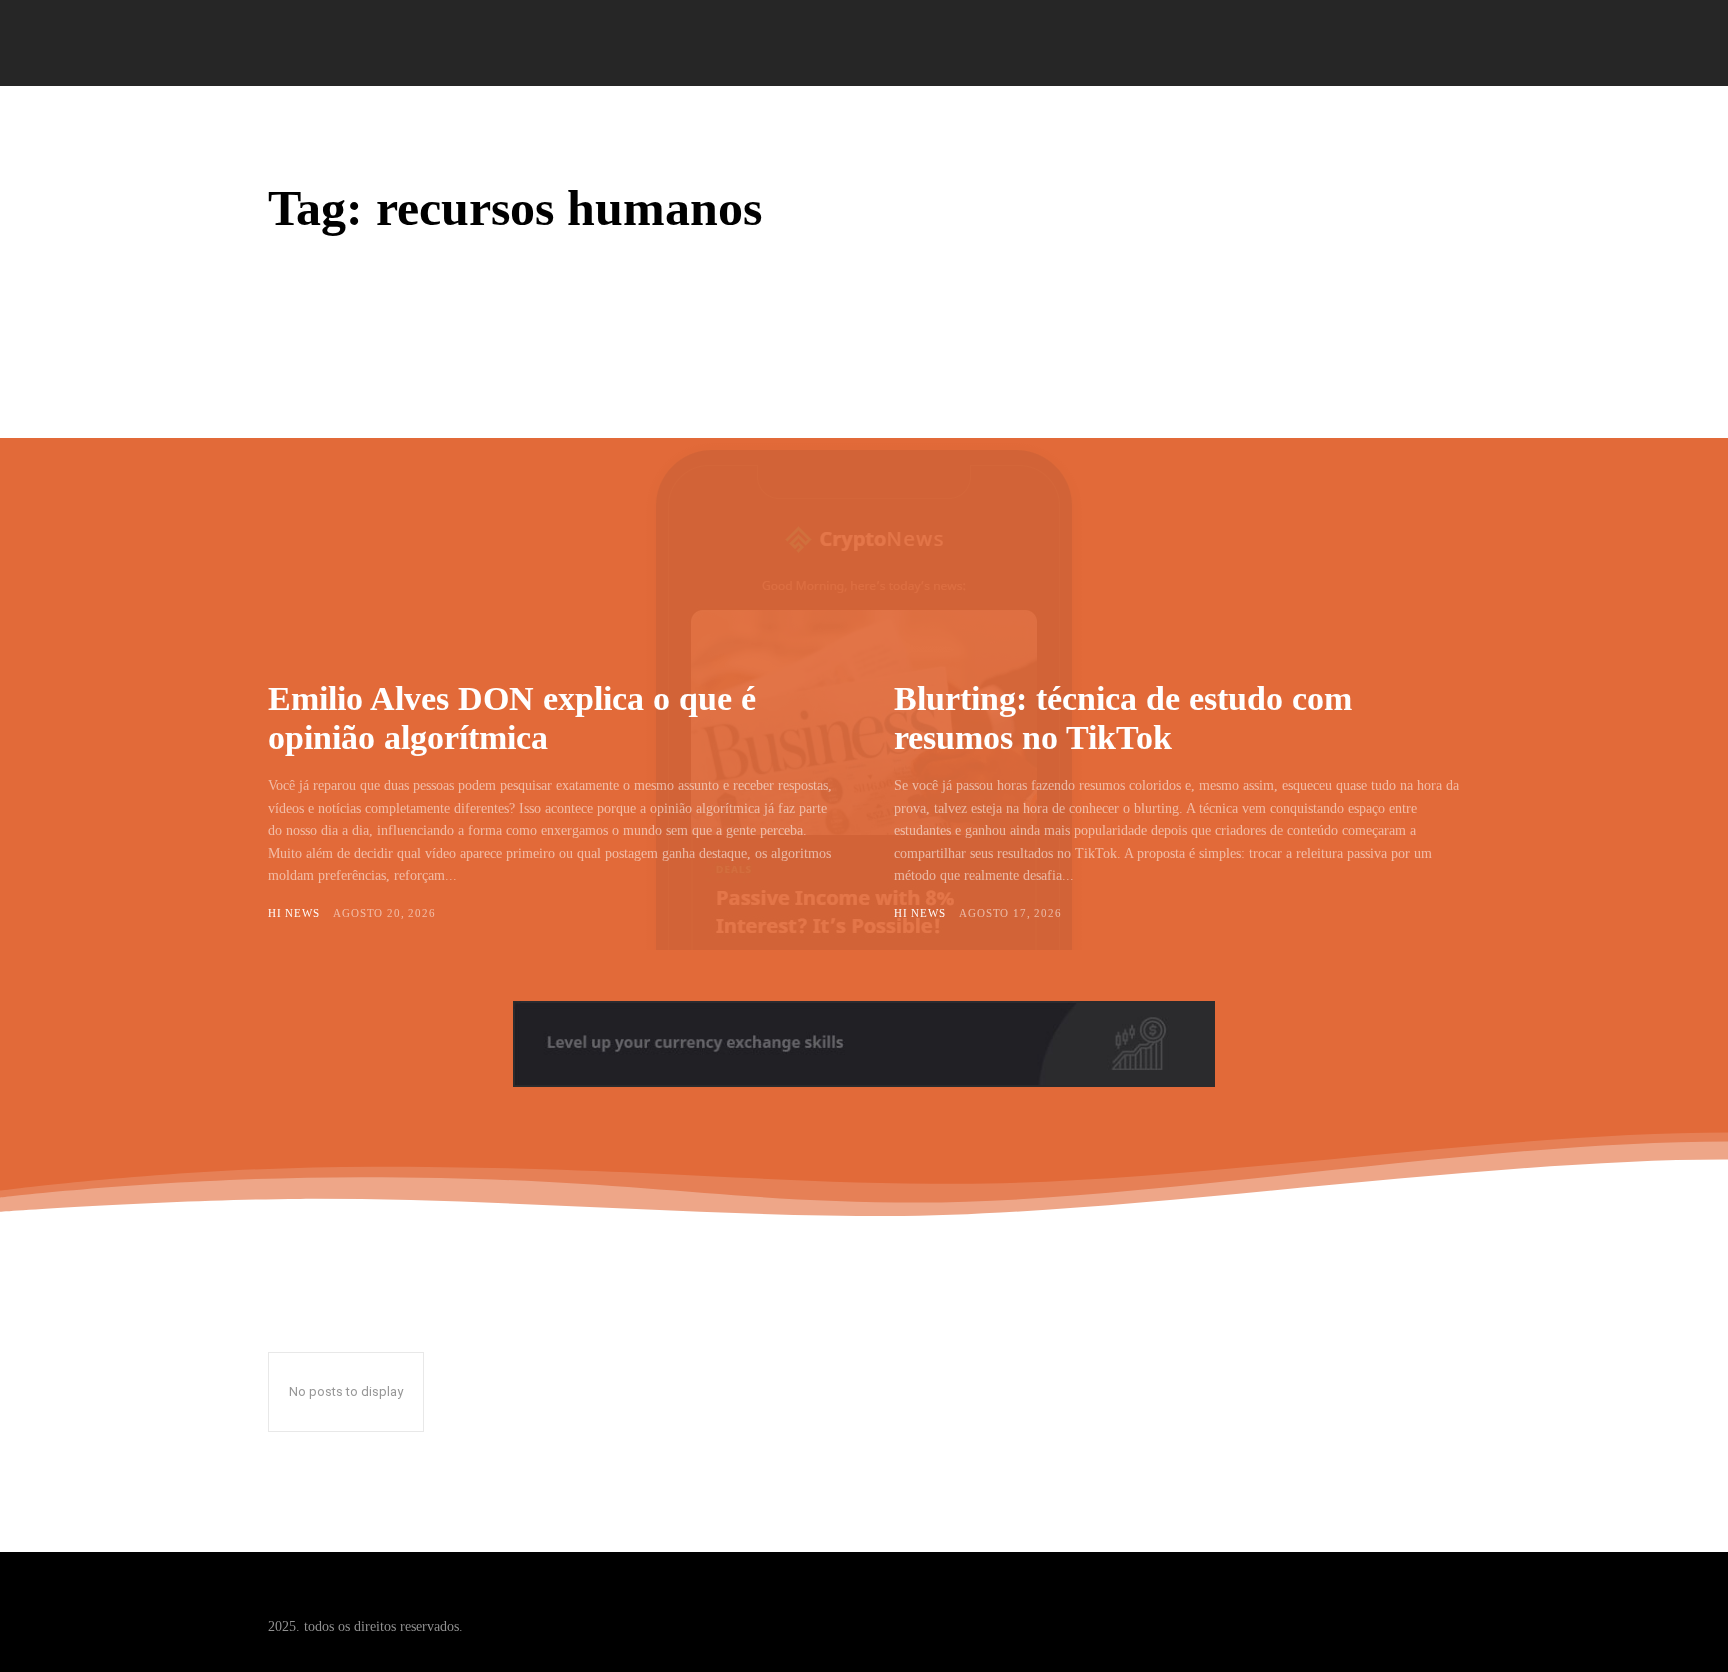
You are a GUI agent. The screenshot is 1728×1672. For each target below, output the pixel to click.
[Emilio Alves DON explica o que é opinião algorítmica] (551, 493)
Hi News (294, 913)
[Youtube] (1446, 1612)
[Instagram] (1370, 1612)
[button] (1437, 44)
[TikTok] (1408, 1612)
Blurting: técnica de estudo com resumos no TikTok (1123, 718)
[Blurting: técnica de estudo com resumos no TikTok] (1177, 493)
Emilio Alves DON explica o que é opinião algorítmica (512, 718)
